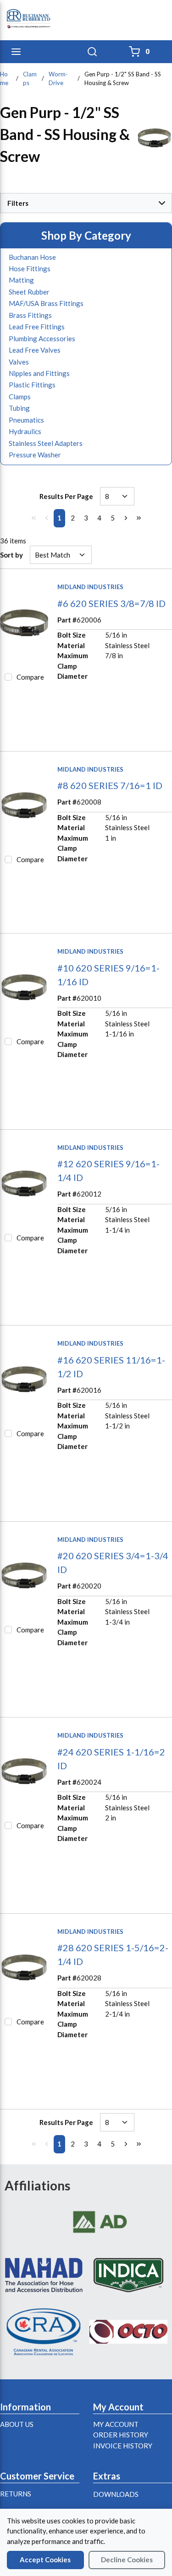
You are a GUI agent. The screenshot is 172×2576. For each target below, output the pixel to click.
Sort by (11, 555)
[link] (33, 518)
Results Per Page (66, 496)
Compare (30, 677)
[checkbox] (8, 677)
